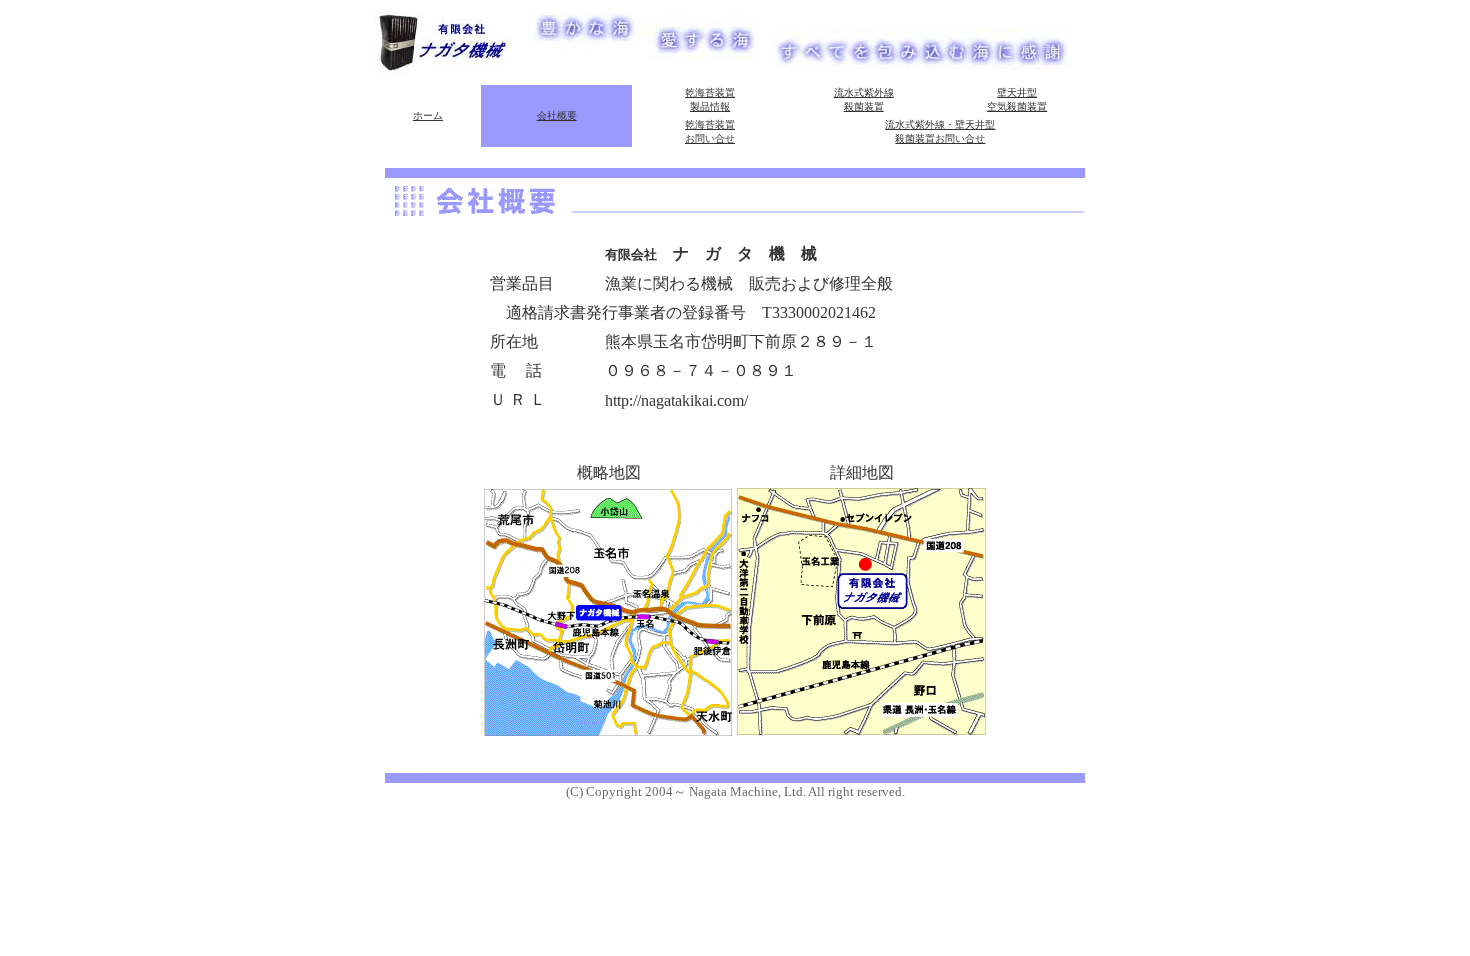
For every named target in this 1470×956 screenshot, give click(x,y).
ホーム (428, 115)
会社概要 (557, 115)
